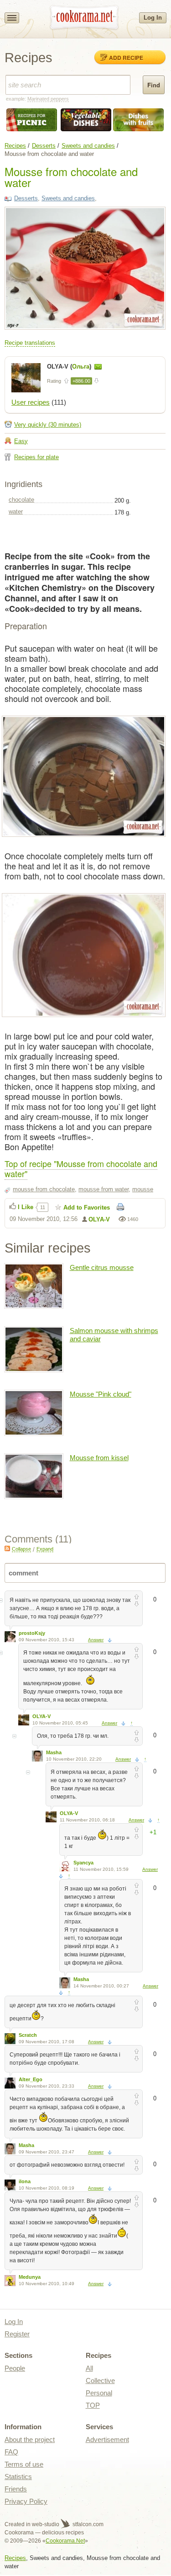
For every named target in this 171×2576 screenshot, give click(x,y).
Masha (54, 1752)
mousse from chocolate (44, 1189)
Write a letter (98, 367)
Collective (100, 2381)
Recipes (15, 146)
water (16, 511)
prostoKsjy (32, 1633)
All (89, 2368)
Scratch (28, 2035)
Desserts (44, 146)
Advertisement (107, 2439)
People (15, 2368)
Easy (21, 441)
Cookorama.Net (65, 2541)
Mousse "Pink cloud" (101, 1394)
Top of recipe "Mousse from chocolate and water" (81, 1168)
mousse (143, 1189)
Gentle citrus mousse (102, 1267)
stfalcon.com (87, 2524)
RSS (7, 1548)
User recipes (31, 402)
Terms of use (24, 2464)
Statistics (18, 2477)
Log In (153, 18)
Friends (16, 2489)
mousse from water (104, 1189)
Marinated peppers (48, 99)
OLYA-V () (70, 367)
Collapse (21, 1549)
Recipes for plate (36, 457)
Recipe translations (30, 343)
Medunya (30, 2277)
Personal (99, 2393)
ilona (25, 2181)
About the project (30, 2439)
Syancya (83, 1863)
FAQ (11, 2452)
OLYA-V (99, 1219)
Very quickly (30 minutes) (48, 425)
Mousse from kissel (99, 1458)
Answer (96, 1640)
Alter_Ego (31, 2079)
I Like (26, 1207)
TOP (93, 2405)
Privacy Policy (26, 2501)
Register (17, 2334)
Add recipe (126, 58)
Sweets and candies (88, 146)
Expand (45, 1549)
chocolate (21, 500)
